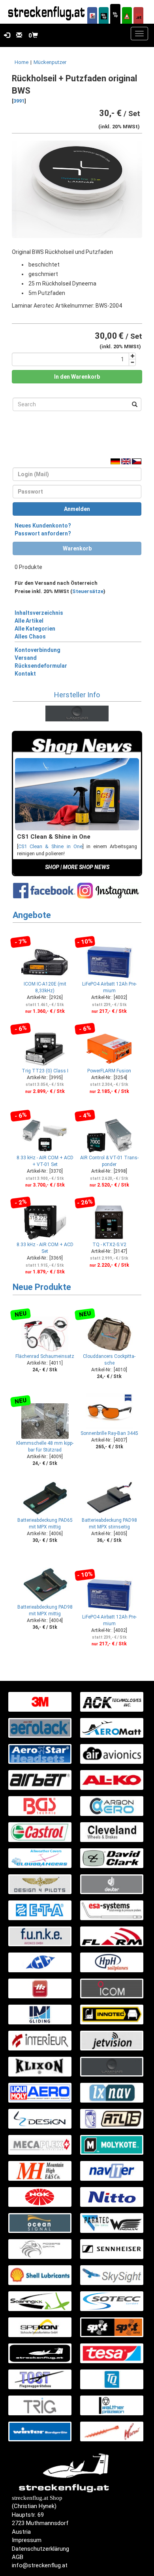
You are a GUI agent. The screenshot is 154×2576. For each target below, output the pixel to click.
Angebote (32, 915)
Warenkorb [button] (77, 548)
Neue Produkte (42, 1287)
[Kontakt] (18, 36)
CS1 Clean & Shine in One (50, 846)
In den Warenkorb (77, 377)
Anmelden (77, 509)
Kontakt (25, 674)
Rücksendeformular (41, 666)
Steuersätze (88, 591)
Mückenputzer (50, 62)
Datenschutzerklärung (40, 2549)
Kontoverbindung (38, 650)
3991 (19, 101)
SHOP (52, 867)
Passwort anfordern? (43, 533)
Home (22, 62)
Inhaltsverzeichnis (39, 613)
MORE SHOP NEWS (86, 867)
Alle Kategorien (35, 629)
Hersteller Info (77, 695)
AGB (18, 2557)
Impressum (27, 2540)
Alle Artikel (29, 621)
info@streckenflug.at (40, 2565)
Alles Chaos (30, 636)
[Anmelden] (5, 36)
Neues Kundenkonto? (43, 526)
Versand (26, 658)
